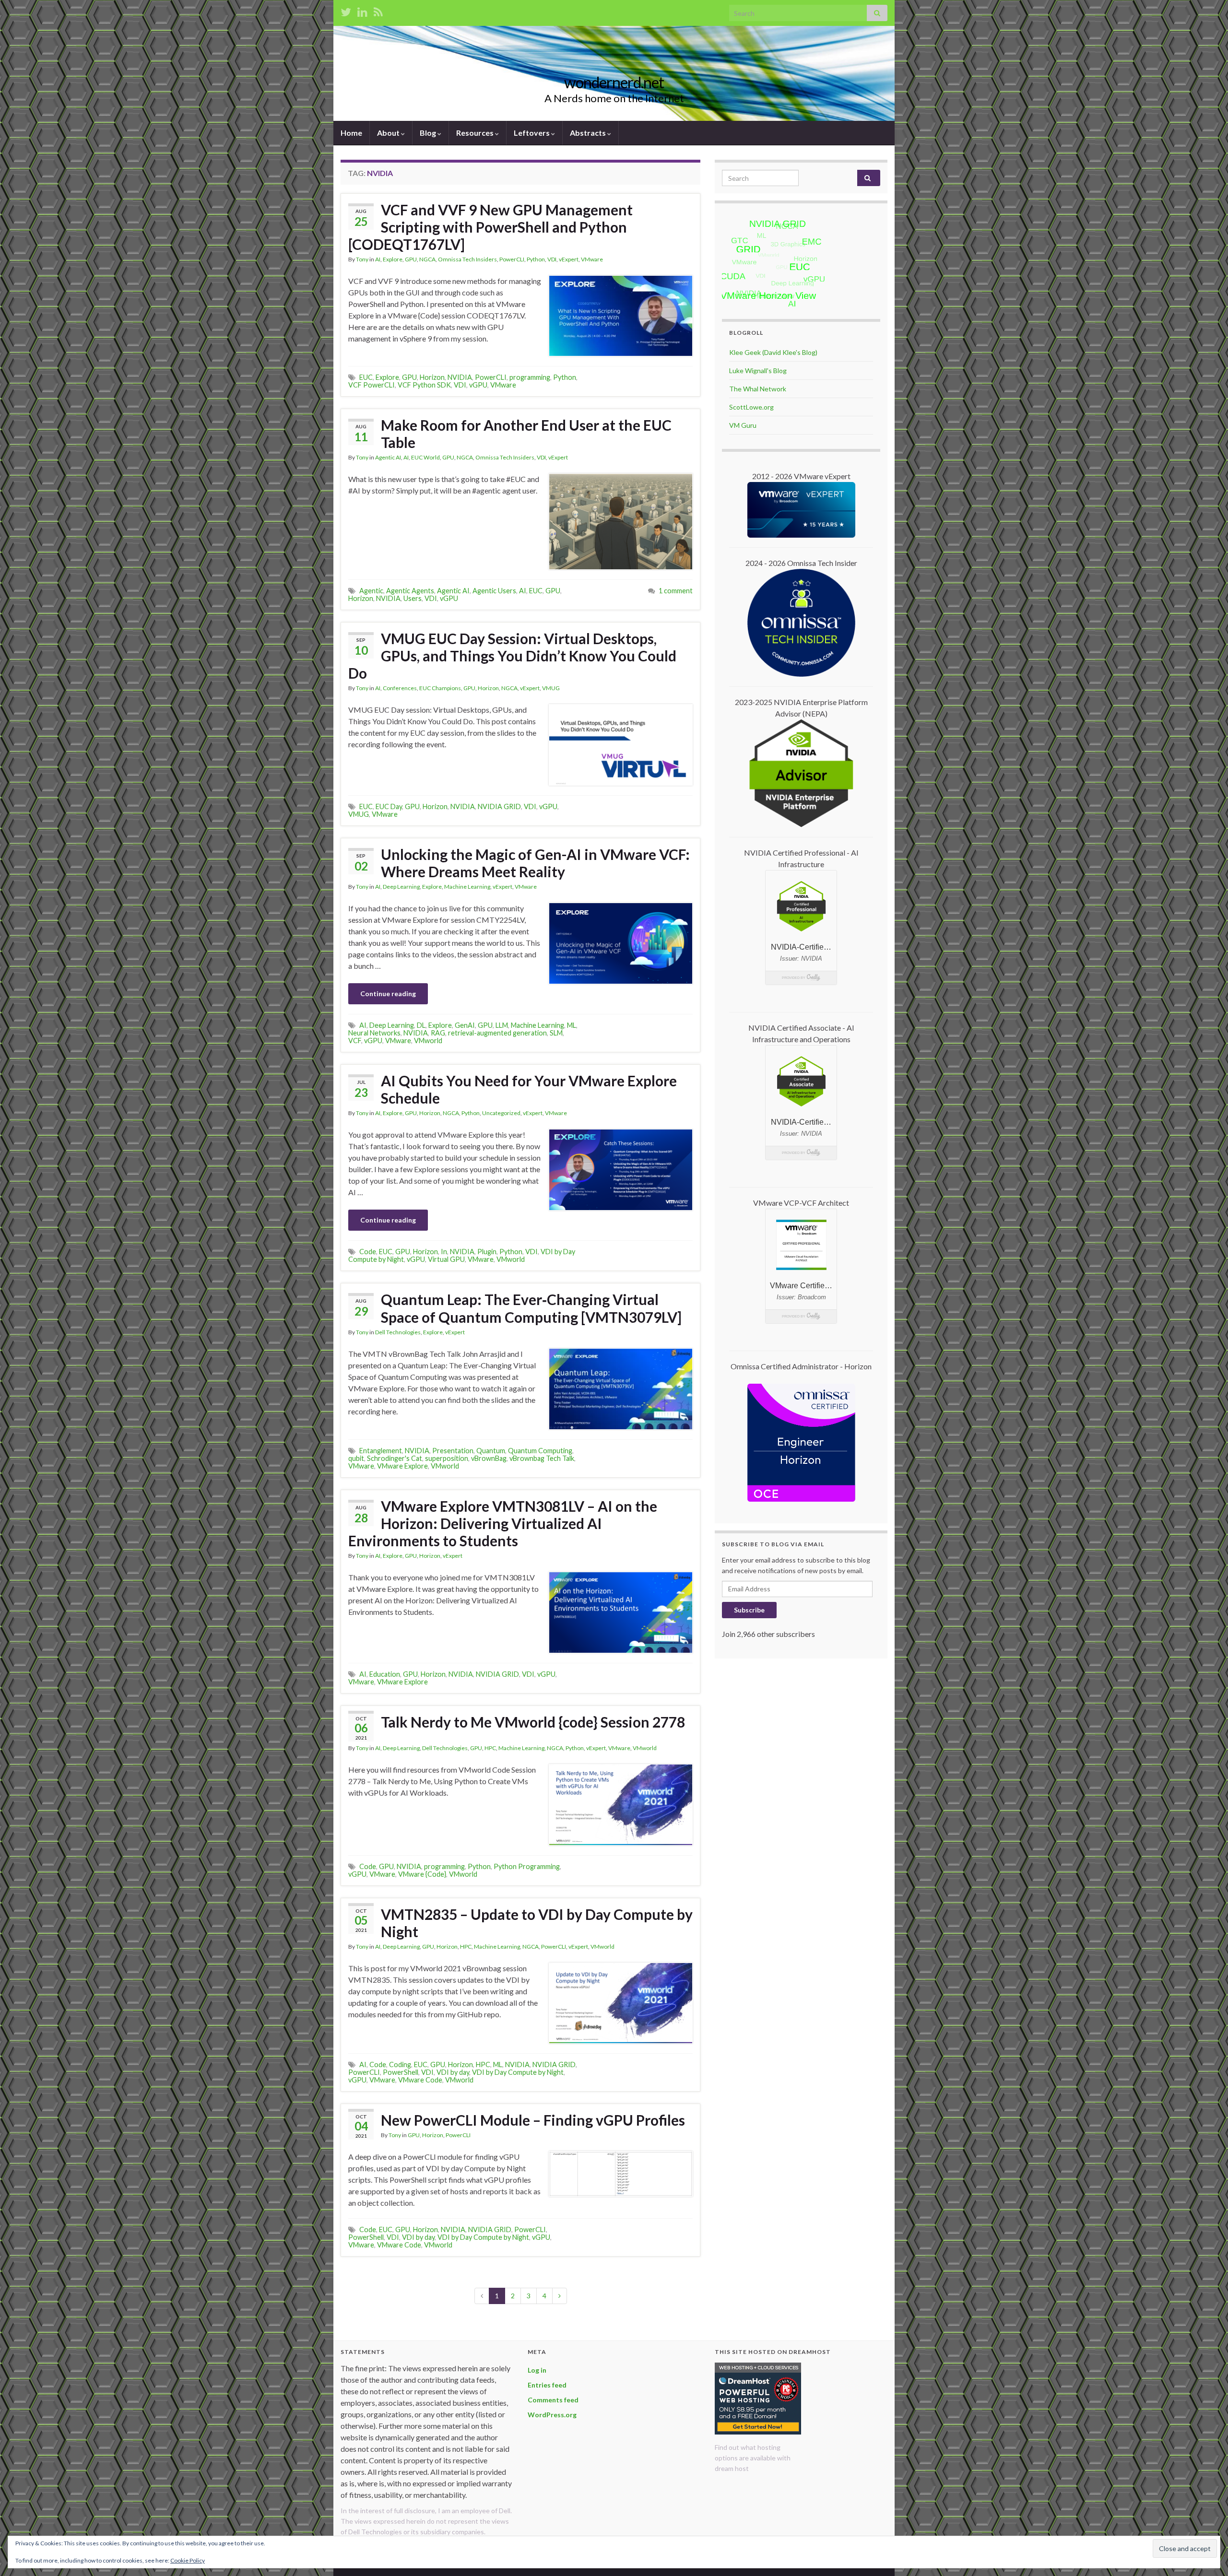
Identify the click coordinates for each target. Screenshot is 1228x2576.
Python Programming (527, 1866)
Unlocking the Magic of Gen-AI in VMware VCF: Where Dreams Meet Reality (535, 863)
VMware (592, 259)
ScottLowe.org (751, 407)
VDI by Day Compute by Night (518, 2072)
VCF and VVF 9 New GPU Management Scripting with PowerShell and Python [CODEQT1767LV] (490, 227)
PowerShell (401, 2072)
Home (351, 133)
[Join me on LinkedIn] (362, 10)
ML (572, 1025)
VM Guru (743, 425)
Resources (476, 133)
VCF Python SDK (424, 385)
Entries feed (547, 2385)
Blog (429, 133)
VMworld (428, 1041)
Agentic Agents (410, 591)
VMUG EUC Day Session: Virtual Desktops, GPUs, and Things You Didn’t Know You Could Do (512, 656)
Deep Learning (401, 887)
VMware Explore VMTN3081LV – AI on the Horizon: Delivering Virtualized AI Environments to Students (503, 1523)
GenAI (465, 1025)
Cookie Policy (188, 2560)
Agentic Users (494, 591)
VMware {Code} (422, 1874)
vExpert (569, 259)
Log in (537, 2370)
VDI (552, 259)
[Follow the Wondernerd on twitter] (346, 10)
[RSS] (378, 10)
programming (530, 377)
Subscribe (749, 1610)
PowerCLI (512, 259)
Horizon (432, 377)
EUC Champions (440, 688)
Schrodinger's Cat (395, 1458)
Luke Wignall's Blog (758, 371)
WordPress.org (552, 2415)
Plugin (487, 1252)
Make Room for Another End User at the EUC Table (526, 434)
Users (413, 598)
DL (421, 1025)
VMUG (551, 688)
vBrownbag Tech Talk (542, 1458)
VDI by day (453, 2072)
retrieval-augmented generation (497, 1033)
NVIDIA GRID (499, 806)
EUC (366, 377)
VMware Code (420, 2080)
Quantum (491, 1451)
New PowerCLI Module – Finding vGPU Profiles (533, 2120)
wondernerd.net (614, 82)
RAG (438, 1033)
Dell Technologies (398, 1332)
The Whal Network (758, 389)
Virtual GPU (446, 1259)
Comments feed (553, 2400)
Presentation (453, 1451)
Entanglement (381, 1451)
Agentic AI (388, 457)
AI (378, 259)
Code (368, 1252)
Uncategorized (501, 1113)
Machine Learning (467, 887)
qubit (356, 1458)
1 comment (676, 591)
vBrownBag (489, 1458)
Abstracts (589, 133)
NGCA (427, 259)
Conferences (400, 688)
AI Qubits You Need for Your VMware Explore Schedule (529, 1089)
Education (385, 1674)
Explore (393, 259)
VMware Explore (402, 1466)
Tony (362, 259)
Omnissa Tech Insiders (467, 259)
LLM (502, 1025)
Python (536, 259)
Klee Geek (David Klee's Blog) (773, 352)
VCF (355, 1041)
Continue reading (388, 994)
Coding (400, 2064)
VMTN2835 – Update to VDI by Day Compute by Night (537, 1923)
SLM (556, 1033)
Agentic (371, 591)
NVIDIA (460, 377)
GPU (411, 259)
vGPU (478, 385)
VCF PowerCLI (372, 385)
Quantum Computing (540, 1451)
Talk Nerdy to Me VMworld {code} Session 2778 (533, 1722)
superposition (447, 1458)
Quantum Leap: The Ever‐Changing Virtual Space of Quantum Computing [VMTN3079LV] (531, 1308)
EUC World (425, 457)
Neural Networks (374, 1033)
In (444, 1252)
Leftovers (532, 133)
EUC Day (389, 806)
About (389, 133)
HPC (490, 1748)
